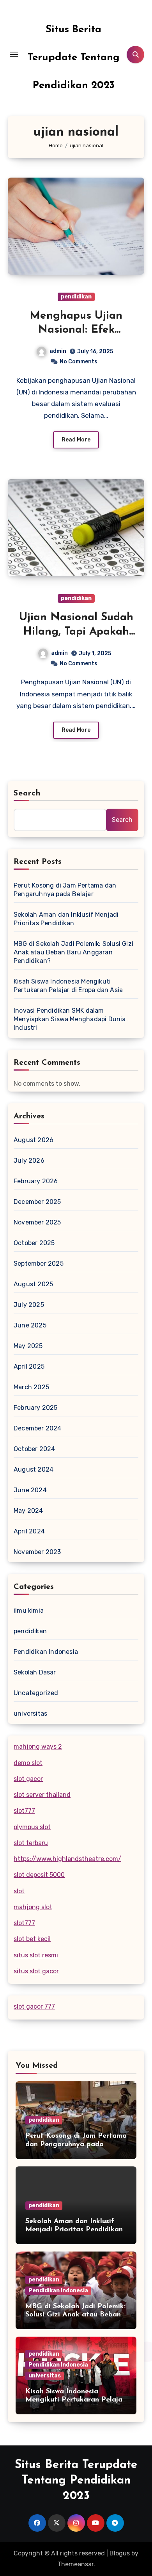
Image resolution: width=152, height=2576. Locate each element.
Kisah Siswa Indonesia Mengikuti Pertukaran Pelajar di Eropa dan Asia (68, 986)
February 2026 (36, 1181)
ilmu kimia (29, 1611)
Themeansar (75, 2564)
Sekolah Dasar (35, 1672)
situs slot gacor (36, 1971)
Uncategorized (36, 1693)
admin (58, 351)
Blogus (120, 2553)
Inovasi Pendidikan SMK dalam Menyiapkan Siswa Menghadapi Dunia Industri (70, 1019)
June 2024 (30, 1490)
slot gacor (28, 1779)
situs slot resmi (36, 1955)
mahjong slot (33, 1907)
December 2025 (37, 1202)
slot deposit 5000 (39, 1875)
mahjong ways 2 (38, 1747)
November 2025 (37, 1222)
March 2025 (31, 1387)
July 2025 (29, 1305)
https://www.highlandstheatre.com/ (67, 1859)
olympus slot (32, 1827)
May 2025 (28, 1346)
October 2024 (34, 1449)
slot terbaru (31, 1843)
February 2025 (36, 1408)
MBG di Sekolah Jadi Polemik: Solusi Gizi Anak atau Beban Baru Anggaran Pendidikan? (73, 952)
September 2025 (39, 1264)
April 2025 (29, 1366)
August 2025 (33, 1284)
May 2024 (28, 1511)
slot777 (24, 1811)
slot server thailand (42, 1795)
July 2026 (29, 1161)
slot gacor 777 (34, 2007)
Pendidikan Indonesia (46, 1652)
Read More (76, 440)
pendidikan (76, 297)
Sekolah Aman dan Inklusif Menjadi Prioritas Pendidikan (66, 919)
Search (27, 794)
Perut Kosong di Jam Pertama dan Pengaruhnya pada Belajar (65, 890)
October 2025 (34, 1243)
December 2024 (38, 1428)
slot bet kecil (32, 1939)
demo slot (28, 1763)
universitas (30, 1714)
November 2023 (37, 1552)
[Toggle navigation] (14, 54)
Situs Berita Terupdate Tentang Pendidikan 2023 (74, 58)
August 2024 (34, 1469)
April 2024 (29, 1531)
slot (19, 1891)
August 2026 (34, 1140)
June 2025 (30, 1325)
